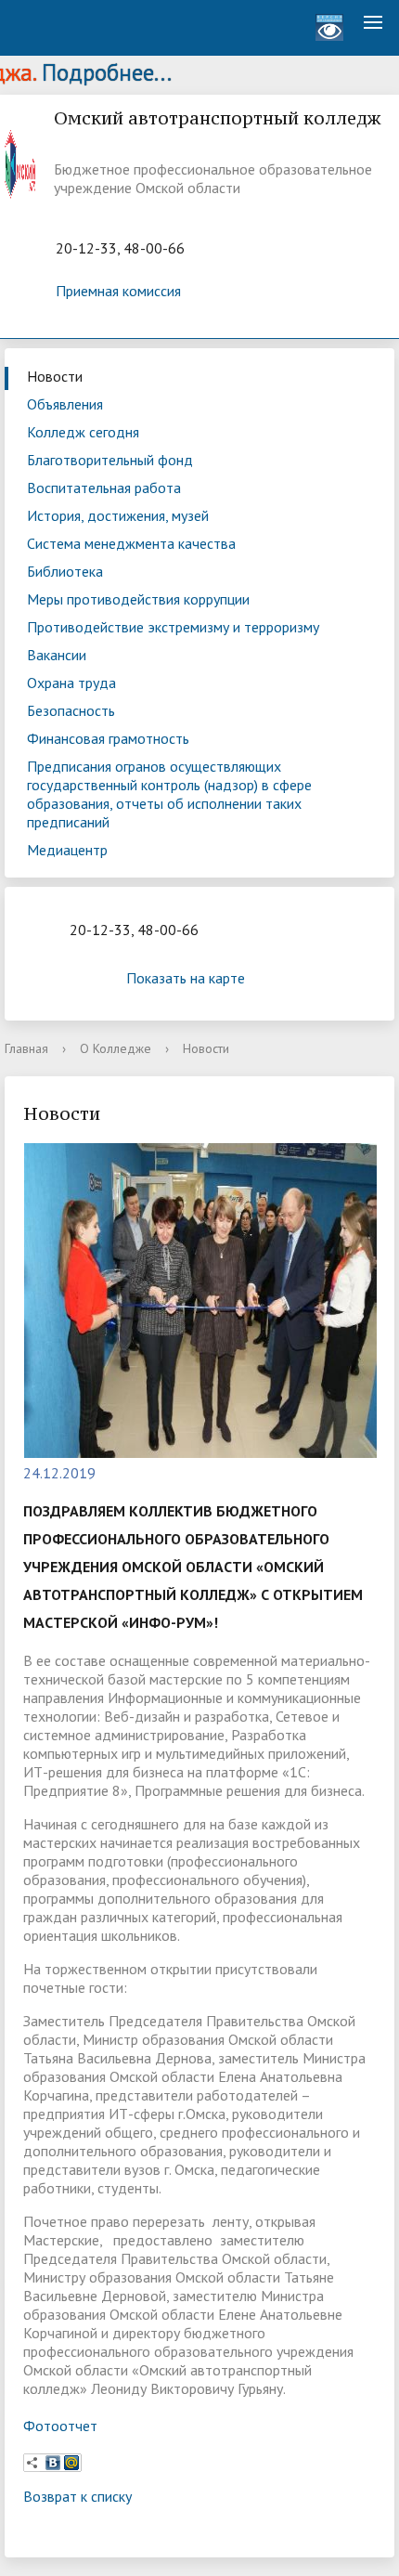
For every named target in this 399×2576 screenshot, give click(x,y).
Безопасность (71, 710)
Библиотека (65, 571)
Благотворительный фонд (110, 460)
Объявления (65, 404)
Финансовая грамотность (108, 738)
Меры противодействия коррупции (138, 599)
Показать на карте (186, 978)
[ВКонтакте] (53, 2463)
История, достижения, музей (118, 515)
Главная (26, 1048)
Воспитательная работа (104, 488)
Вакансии (57, 655)
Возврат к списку (77, 2496)
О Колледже (116, 1048)
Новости (55, 376)
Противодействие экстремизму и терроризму (173, 627)
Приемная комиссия (118, 291)
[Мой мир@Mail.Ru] (71, 2463)
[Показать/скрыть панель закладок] (32, 2463)
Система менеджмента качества (131, 543)
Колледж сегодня (83, 432)
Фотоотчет (60, 2426)
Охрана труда (71, 683)
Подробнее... (87, 72)
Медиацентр (67, 850)
